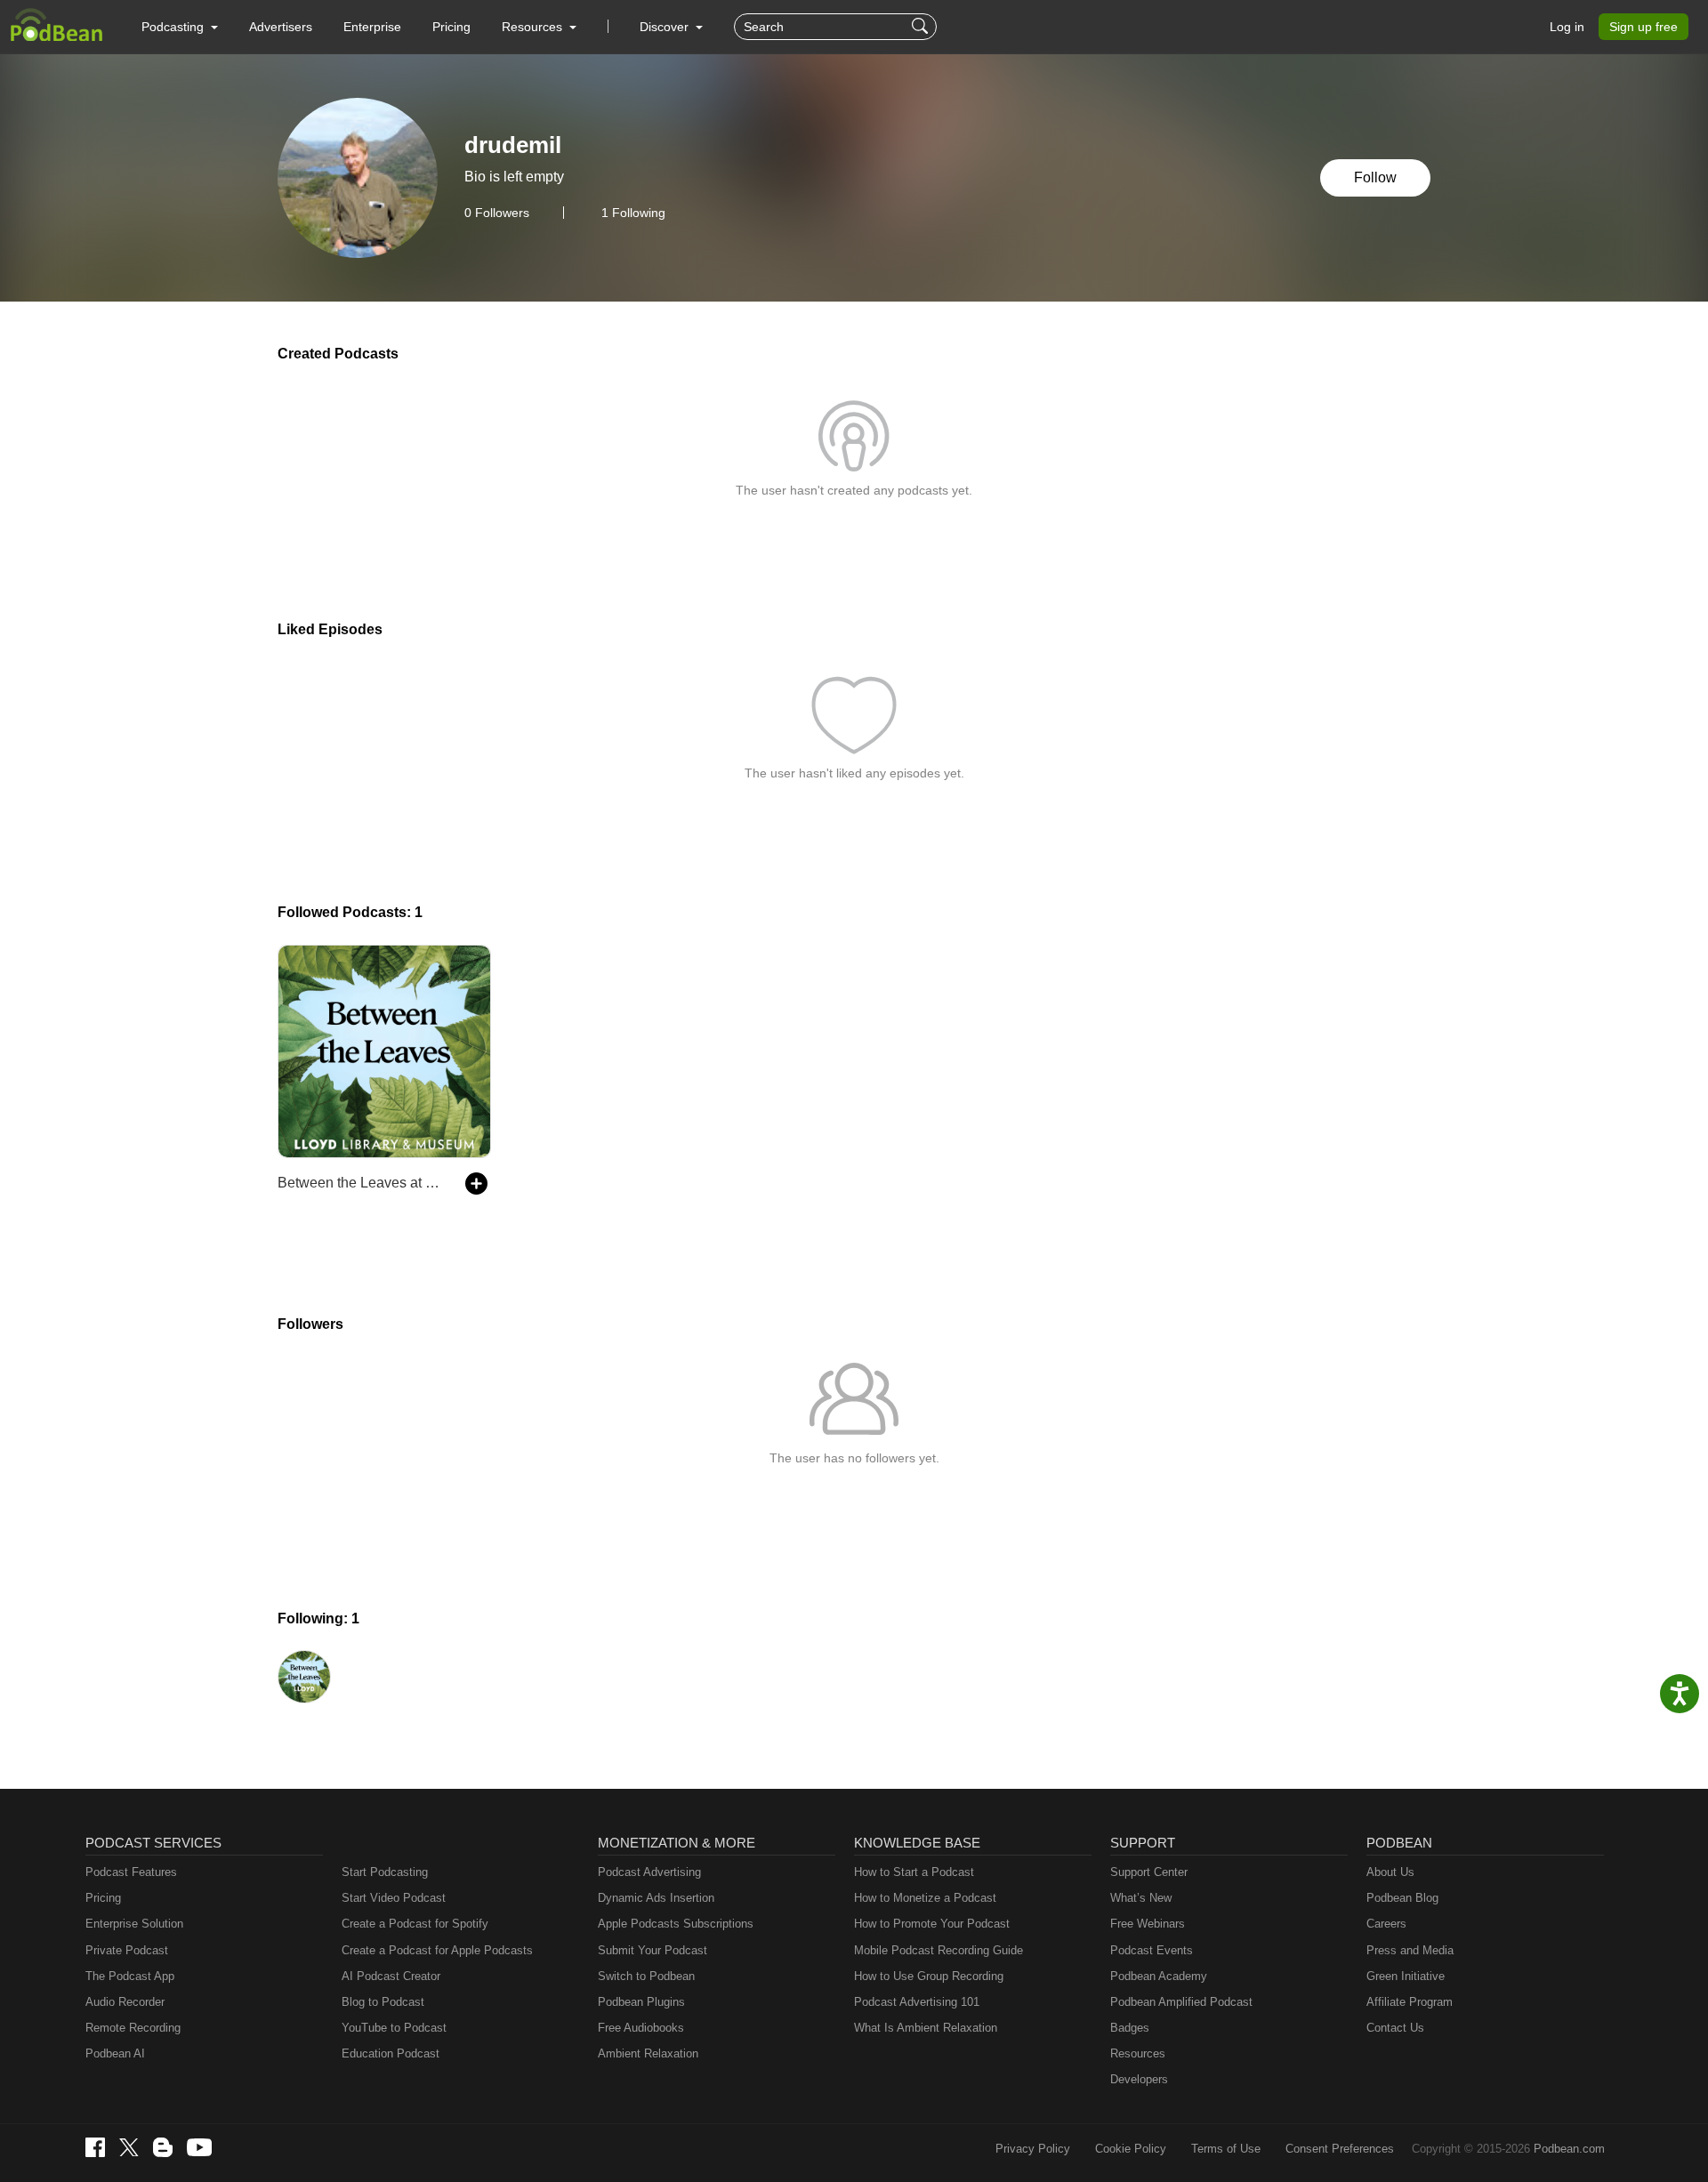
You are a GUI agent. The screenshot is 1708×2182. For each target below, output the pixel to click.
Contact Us (1395, 2028)
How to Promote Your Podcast (932, 1924)
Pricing (451, 27)
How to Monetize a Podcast (925, 1898)
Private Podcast (127, 1950)
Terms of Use (1226, 2149)
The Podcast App (130, 1976)
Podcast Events (1152, 1950)
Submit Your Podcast (653, 1950)
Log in (1567, 27)
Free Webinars (1148, 1924)
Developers (1139, 2079)
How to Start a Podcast (914, 1872)
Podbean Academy (1159, 1976)
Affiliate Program (1410, 2002)
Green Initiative (1406, 1976)
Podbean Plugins (641, 2002)
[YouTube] (199, 2147)
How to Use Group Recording (929, 1976)
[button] (180, 27)
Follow (1375, 177)
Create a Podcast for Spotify (415, 1924)
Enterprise (372, 27)
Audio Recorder (125, 2002)
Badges (1130, 2028)
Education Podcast (391, 2053)
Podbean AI (115, 2053)
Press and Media (1410, 1950)
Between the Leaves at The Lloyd (363, 1183)
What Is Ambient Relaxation (926, 2028)
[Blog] (163, 2147)
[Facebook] (95, 2147)
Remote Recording (133, 2028)
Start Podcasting (385, 1872)
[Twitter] (129, 2148)
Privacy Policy (1033, 2149)
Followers (497, 213)
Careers (1386, 1924)
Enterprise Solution (134, 1924)
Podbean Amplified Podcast (1181, 2002)
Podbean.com (1569, 2149)
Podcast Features (131, 1872)
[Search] (922, 27)
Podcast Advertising (649, 1872)
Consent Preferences (1340, 2149)
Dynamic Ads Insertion (656, 1898)
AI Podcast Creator (391, 1976)
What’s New (1141, 1898)
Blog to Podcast (383, 2002)
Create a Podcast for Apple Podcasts (437, 1950)
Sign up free (1644, 27)
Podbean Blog (1402, 1898)
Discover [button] (666, 27)
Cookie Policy (1131, 2149)
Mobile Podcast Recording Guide (939, 1950)
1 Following (633, 213)
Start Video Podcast (394, 1898)
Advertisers (281, 27)
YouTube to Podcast (394, 2028)
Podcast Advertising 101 (917, 2002)
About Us (1390, 1872)
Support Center (1149, 1872)
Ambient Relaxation (648, 2053)
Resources (1138, 2053)
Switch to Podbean (646, 1976)
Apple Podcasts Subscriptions (676, 1924)
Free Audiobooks (641, 2028)
